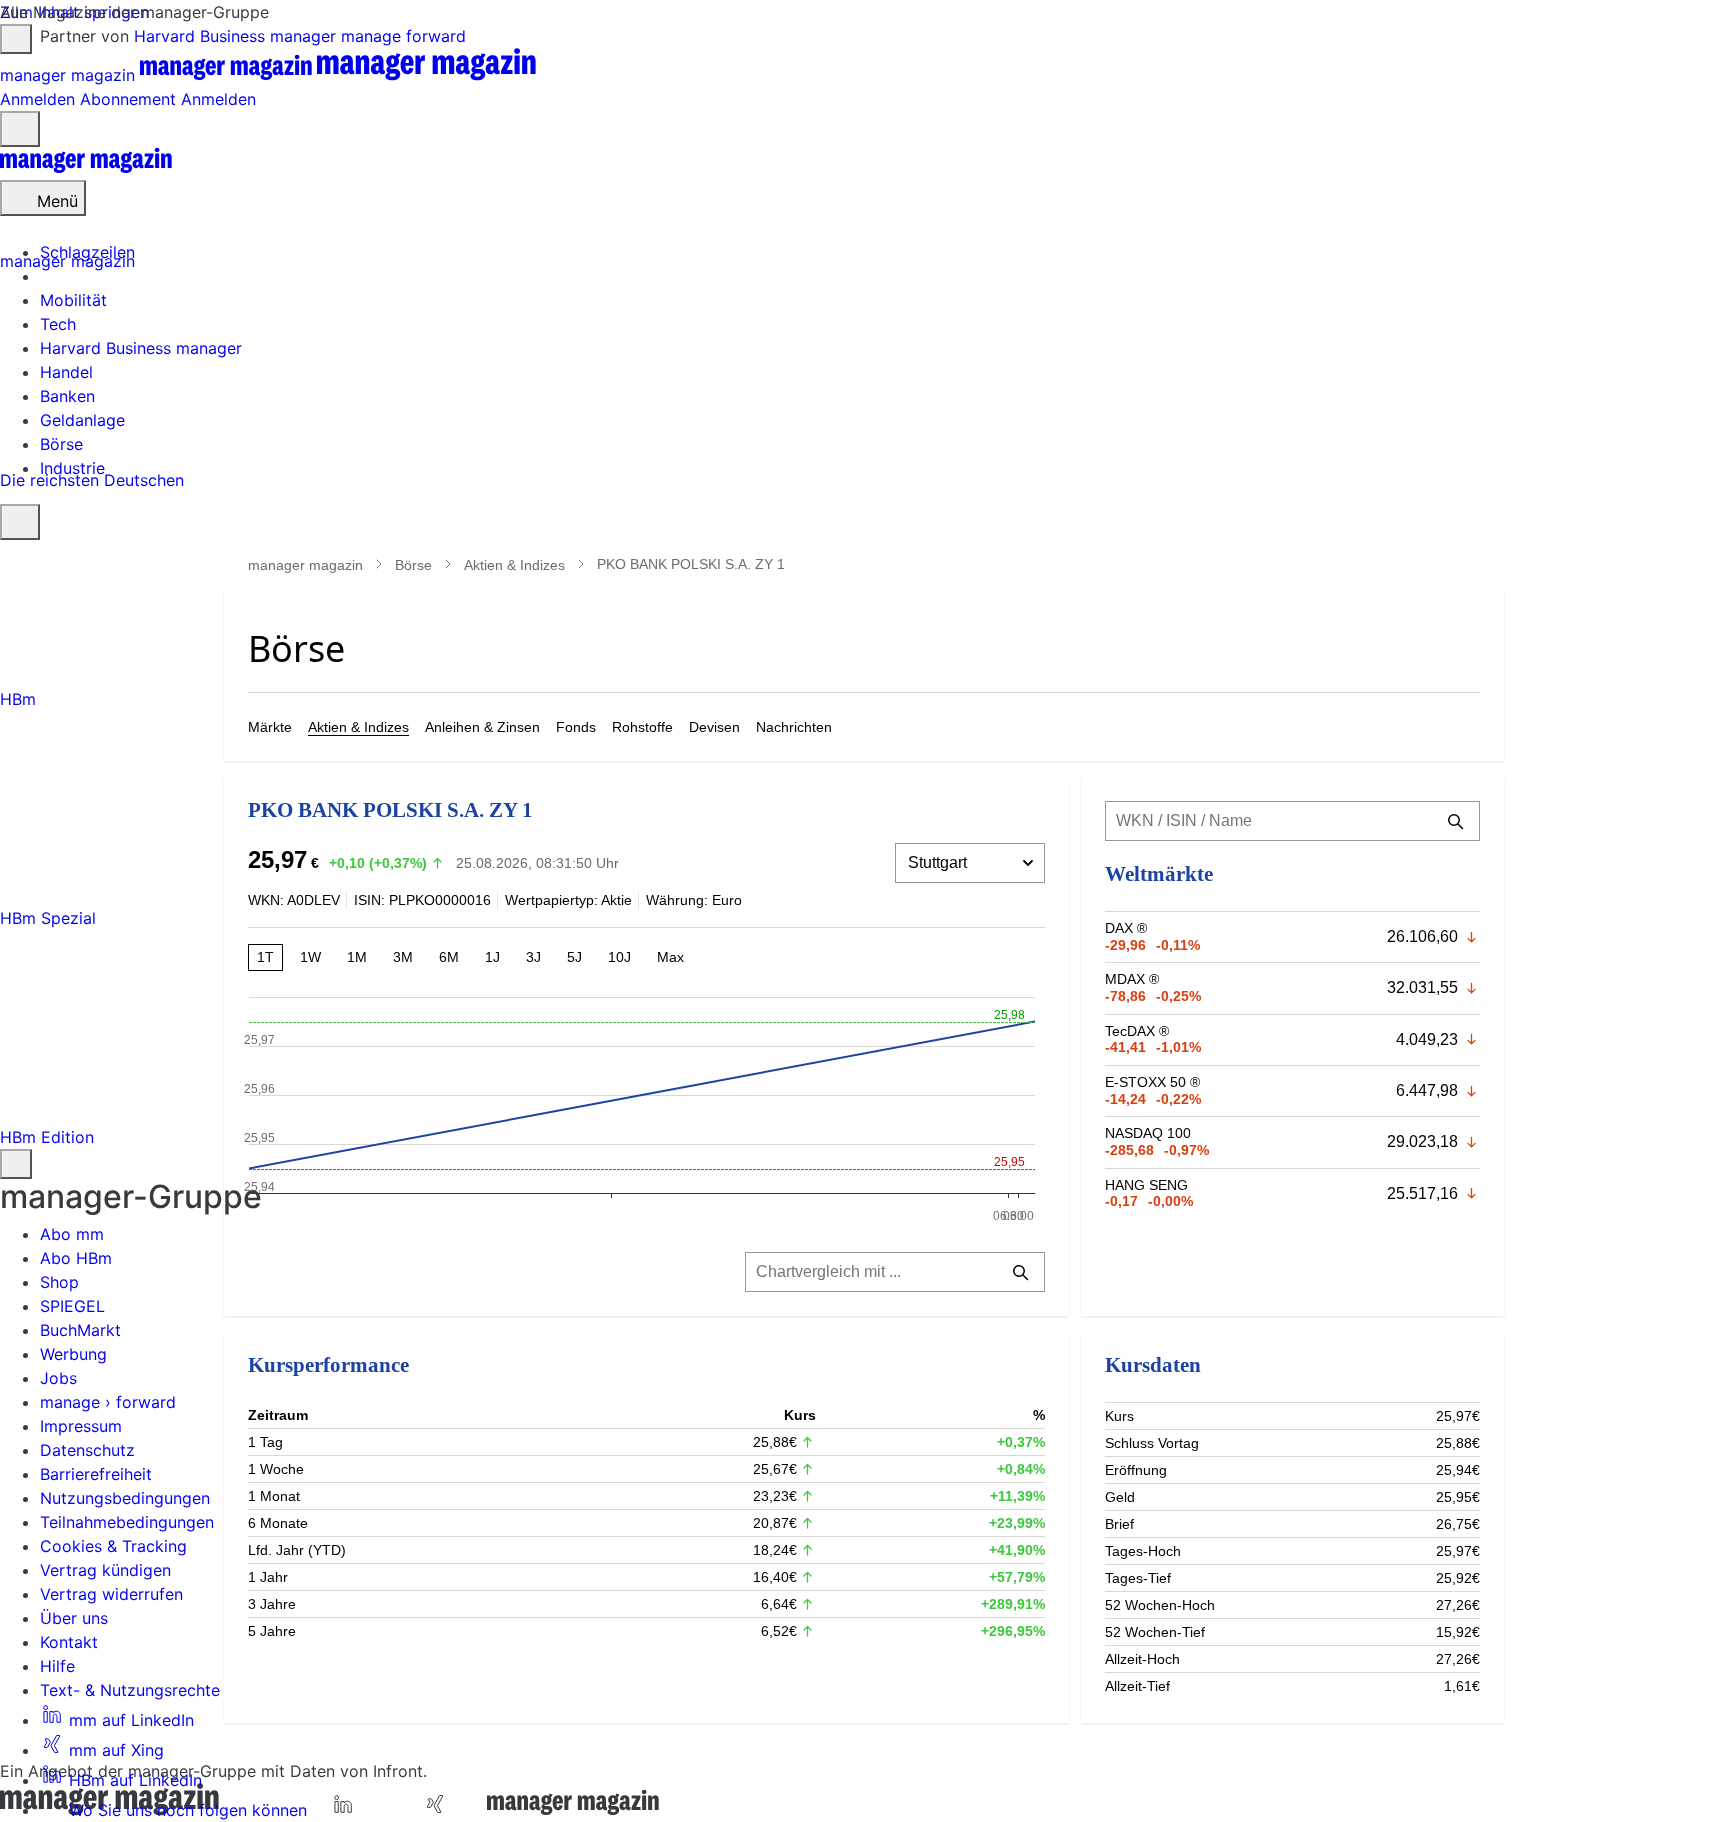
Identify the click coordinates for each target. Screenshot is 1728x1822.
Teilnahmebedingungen (127, 1522)
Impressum (81, 1426)
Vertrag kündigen (105, 1570)
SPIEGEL (72, 1306)
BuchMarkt (80, 1330)
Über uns (74, 1618)
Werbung (73, 1354)
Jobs (58, 1378)
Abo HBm (76, 1258)
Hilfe (57, 1666)
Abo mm (72, 1234)
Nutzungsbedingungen (125, 1498)
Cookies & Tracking (113, 1546)
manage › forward (108, 1402)
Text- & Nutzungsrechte (130, 1690)
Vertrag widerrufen (111, 1594)
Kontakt (69, 1642)
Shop (59, 1282)
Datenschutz (87, 1450)
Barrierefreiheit (96, 1474)
